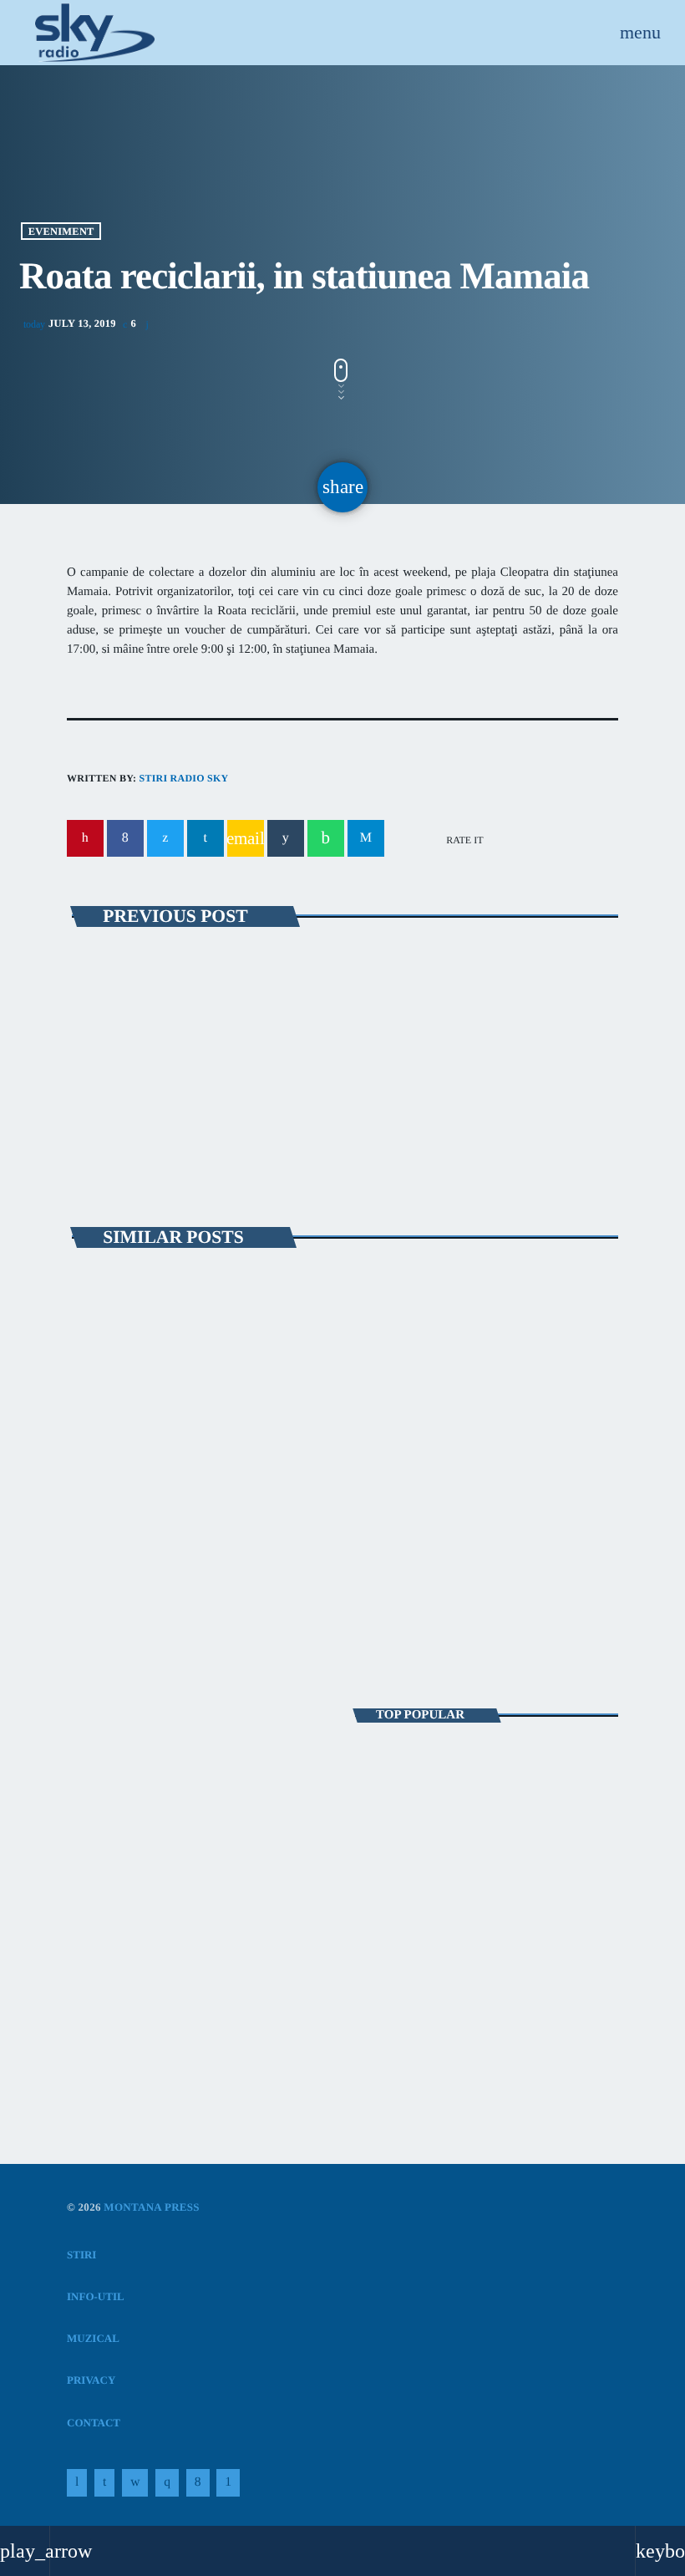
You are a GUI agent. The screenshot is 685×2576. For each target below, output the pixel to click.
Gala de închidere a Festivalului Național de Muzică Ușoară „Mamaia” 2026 (485, 1505)
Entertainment (130, 1795)
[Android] (228, 2483)
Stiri (101, 1457)
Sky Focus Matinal (140, 1825)
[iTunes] (135, 2483)
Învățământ (136, 983)
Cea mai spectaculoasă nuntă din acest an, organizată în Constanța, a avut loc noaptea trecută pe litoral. (486, 1770)
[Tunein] (77, 2483)
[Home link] (95, 33)
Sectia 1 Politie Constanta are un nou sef (451, 1980)
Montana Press (152, 2207)
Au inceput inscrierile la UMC (208, 1015)
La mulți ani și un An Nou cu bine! (497, 1910)
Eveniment (61, 231)
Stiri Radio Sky (183, 778)
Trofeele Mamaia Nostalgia (165, 1487)
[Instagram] (167, 2483)
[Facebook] (198, 2483)
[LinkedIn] (104, 2483)
